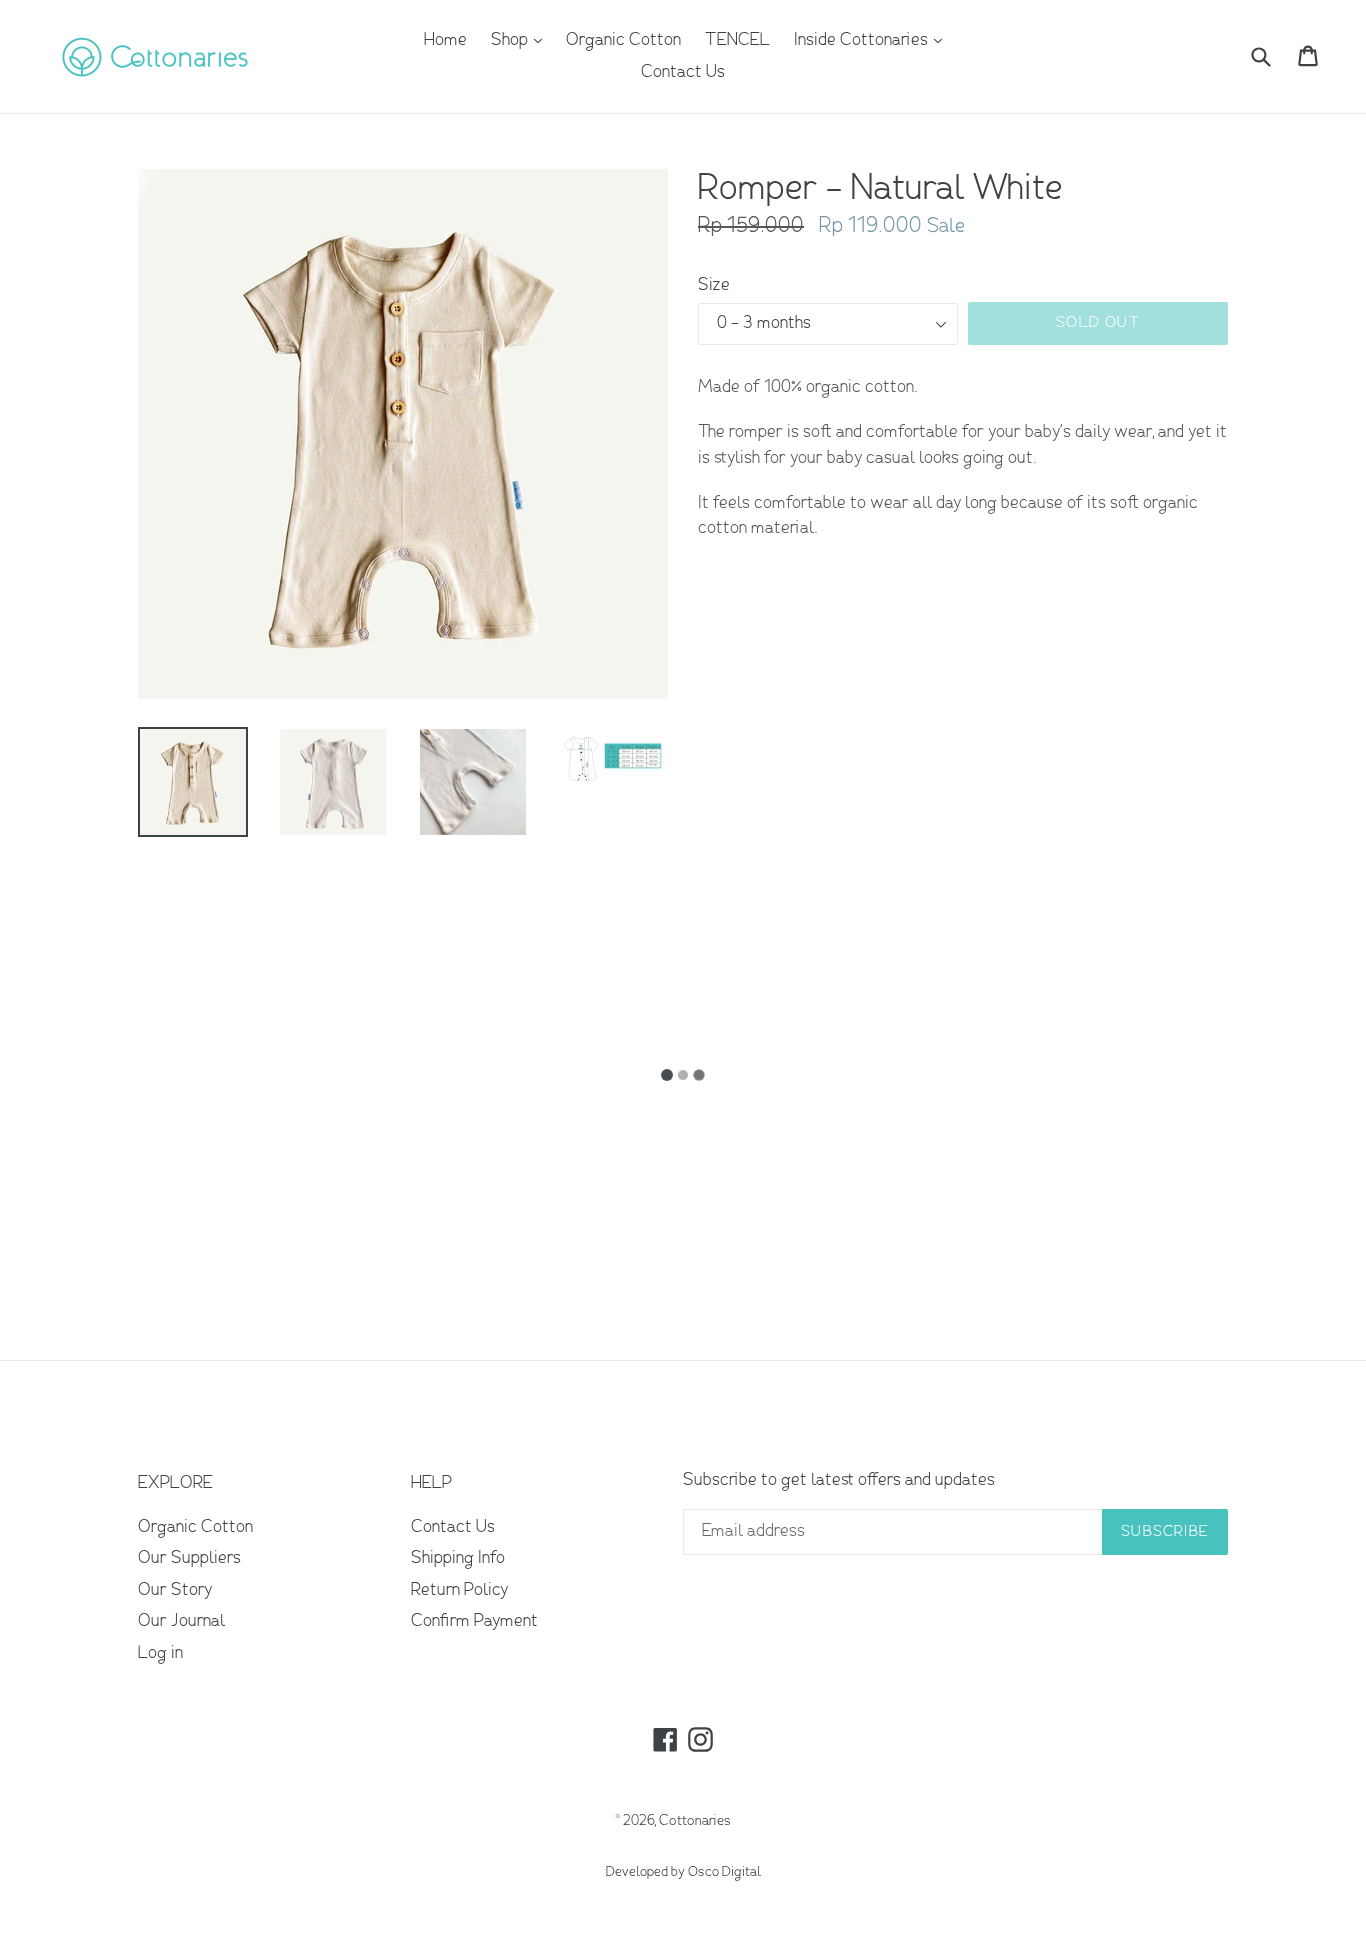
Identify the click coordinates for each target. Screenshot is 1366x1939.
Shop (521, 40)
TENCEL (737, 40)
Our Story (175, 1590)
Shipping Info (458, 1558)
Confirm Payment (474, 1621)
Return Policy (459, 1590)
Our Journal (181, 1621)
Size (714, 285)
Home (445, 40)
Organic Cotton (623, 40)
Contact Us (683, 72)
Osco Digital (724, 1872)
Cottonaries (695, 1821)
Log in (160, 1653)
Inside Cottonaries (873, 40)
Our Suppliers (189, 1558)
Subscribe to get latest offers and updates (839, 1480)
